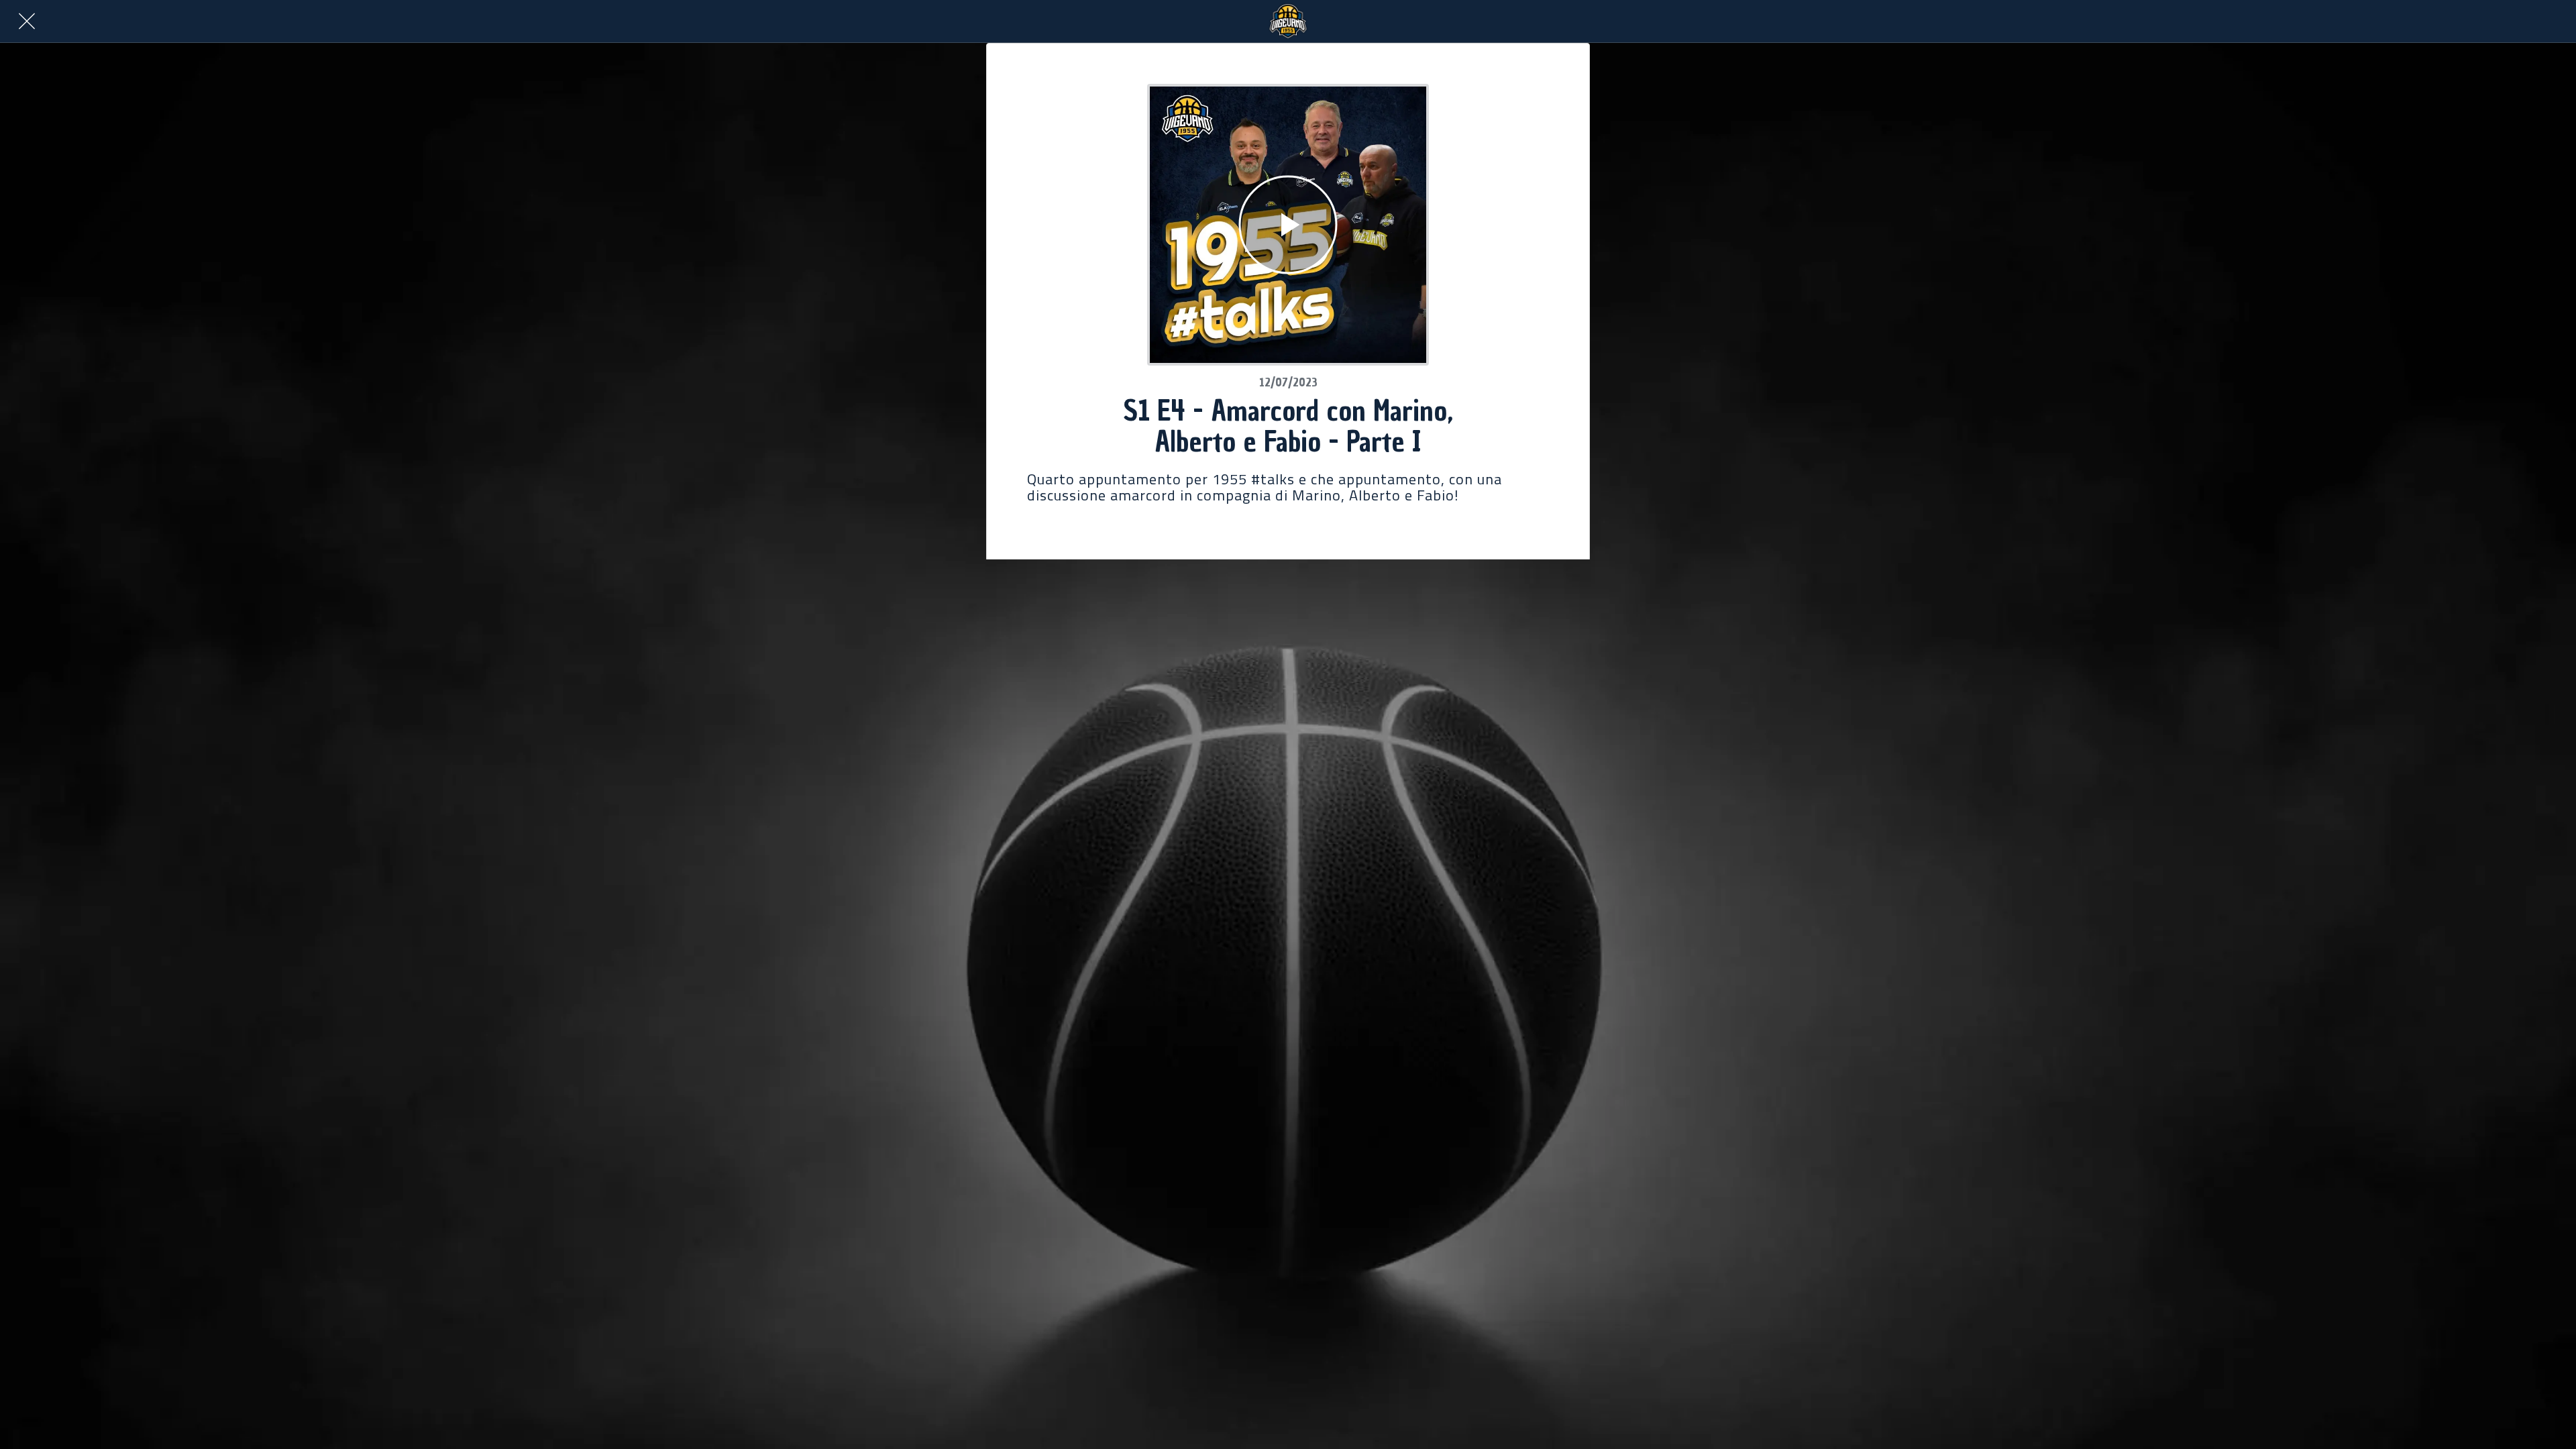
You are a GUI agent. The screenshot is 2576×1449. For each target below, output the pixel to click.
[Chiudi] (27, 21)
